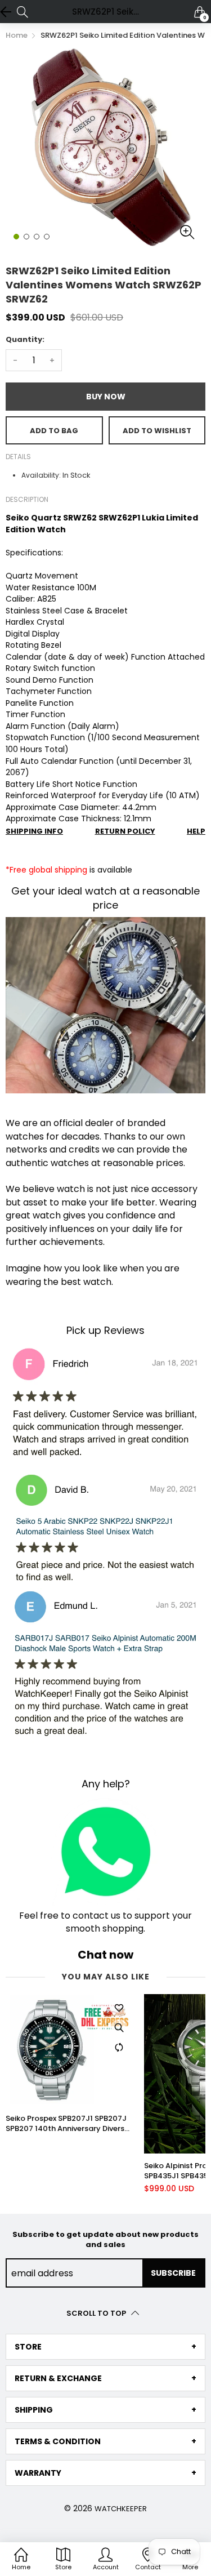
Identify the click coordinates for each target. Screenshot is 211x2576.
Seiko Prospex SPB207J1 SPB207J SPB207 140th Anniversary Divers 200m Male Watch (66, 2124)
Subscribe (173, 2273)
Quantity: (25, 339)
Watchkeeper (121, 2509)
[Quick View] (119, 2028)
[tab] (105, 2347)
